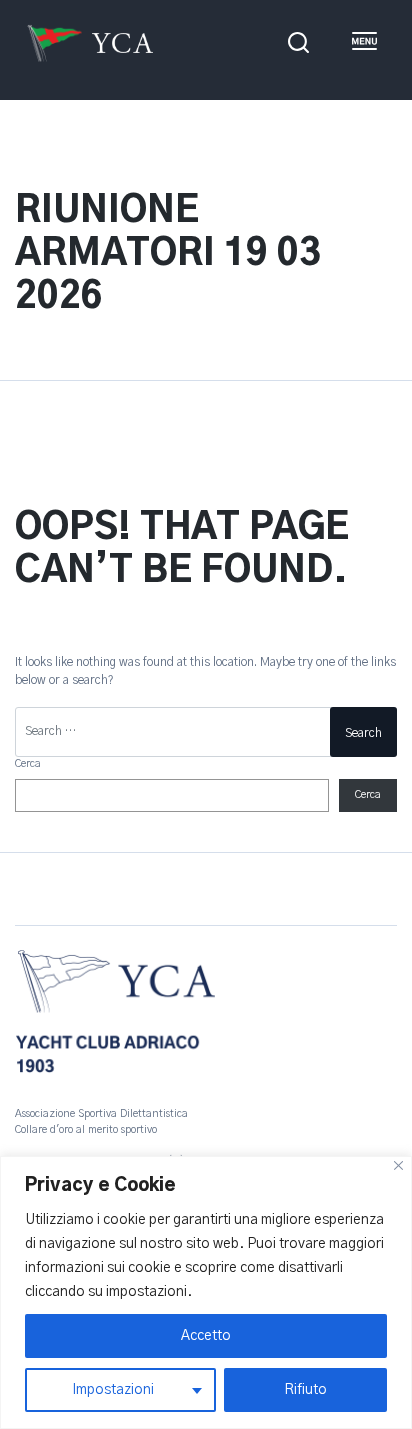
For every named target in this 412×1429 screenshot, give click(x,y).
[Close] (398, 1165)
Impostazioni (113, 1390)
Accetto (206, 1336)
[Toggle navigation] (363, 42)
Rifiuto (305, 1390)
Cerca (28, 764)
